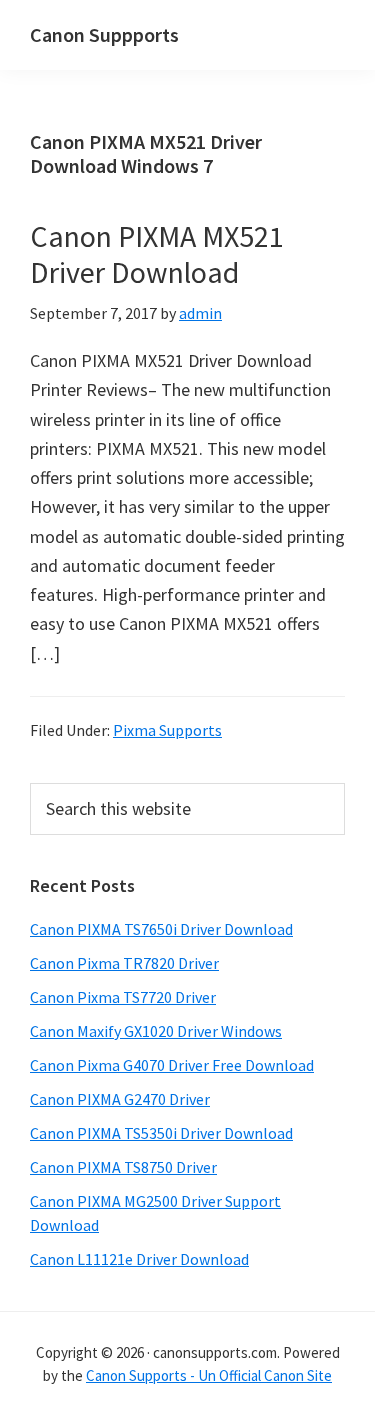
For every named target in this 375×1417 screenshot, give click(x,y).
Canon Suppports (104, 34)
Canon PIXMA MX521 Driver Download (157, 254)
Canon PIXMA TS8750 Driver (123, 1167)
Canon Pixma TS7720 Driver (123, 997)
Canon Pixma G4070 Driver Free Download (172, 1065)
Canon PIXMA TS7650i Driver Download (161, 929)
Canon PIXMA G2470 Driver (120, 1099)
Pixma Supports (167, 730)
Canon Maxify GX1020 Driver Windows (156, 1031)
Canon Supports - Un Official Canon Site (209, 1375)
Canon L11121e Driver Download (139, 1259)
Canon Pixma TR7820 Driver (124, 963)
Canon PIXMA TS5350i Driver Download (161, 1133)
